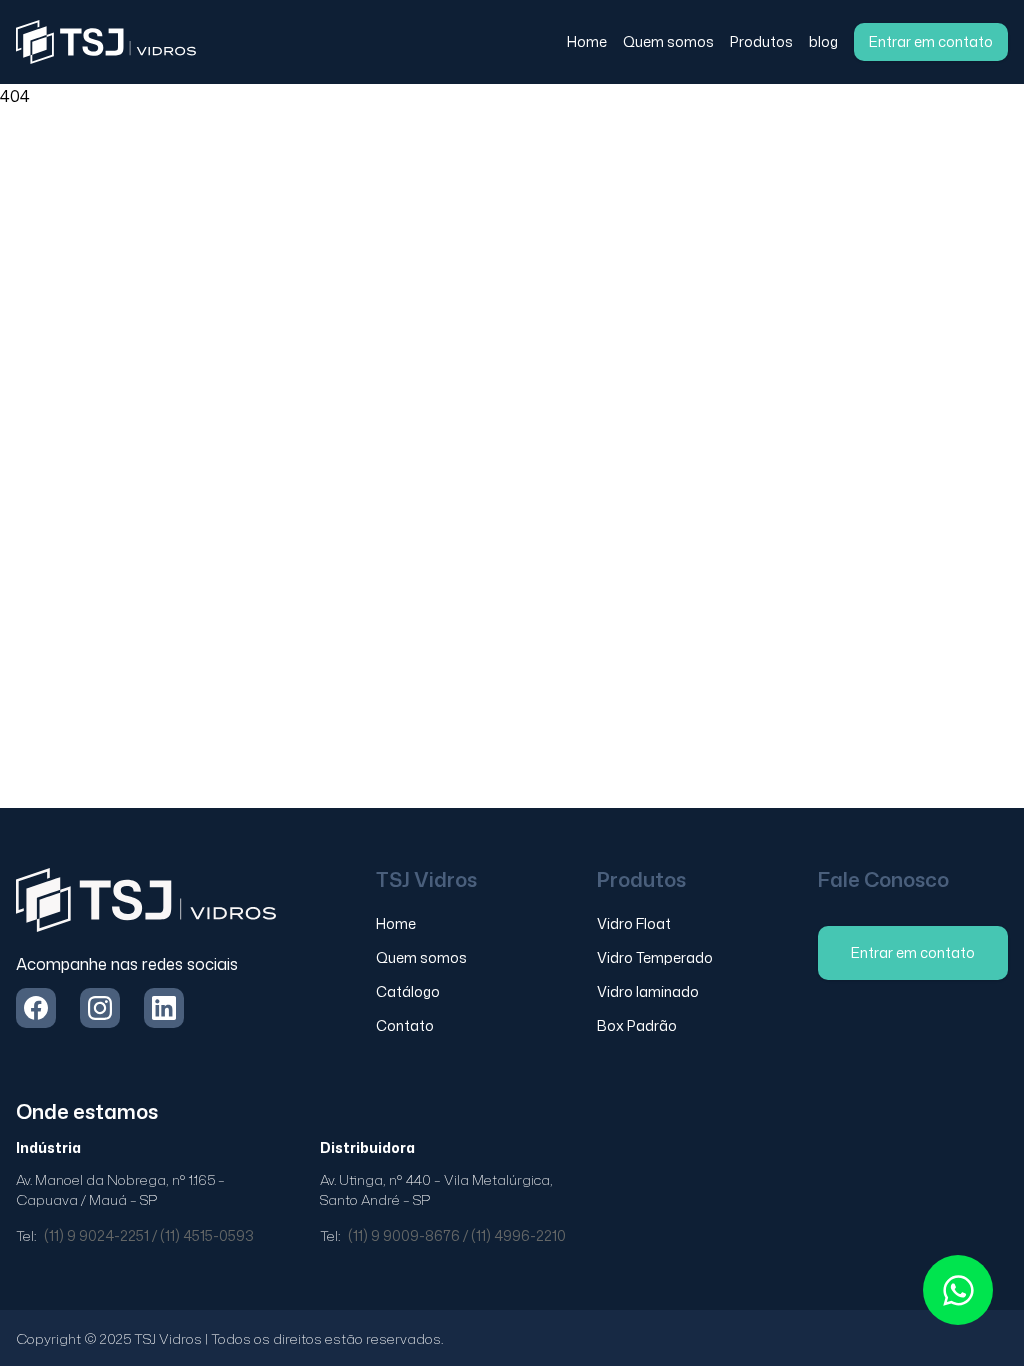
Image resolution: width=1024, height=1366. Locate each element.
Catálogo (408, 991)
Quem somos (668, 41)
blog (823, 41)
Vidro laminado (648, 991)
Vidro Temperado (655, 957)
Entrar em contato (931, 41)
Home (587, 41)
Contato (405, 1025)
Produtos (761, 41)
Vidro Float (634, 923)
